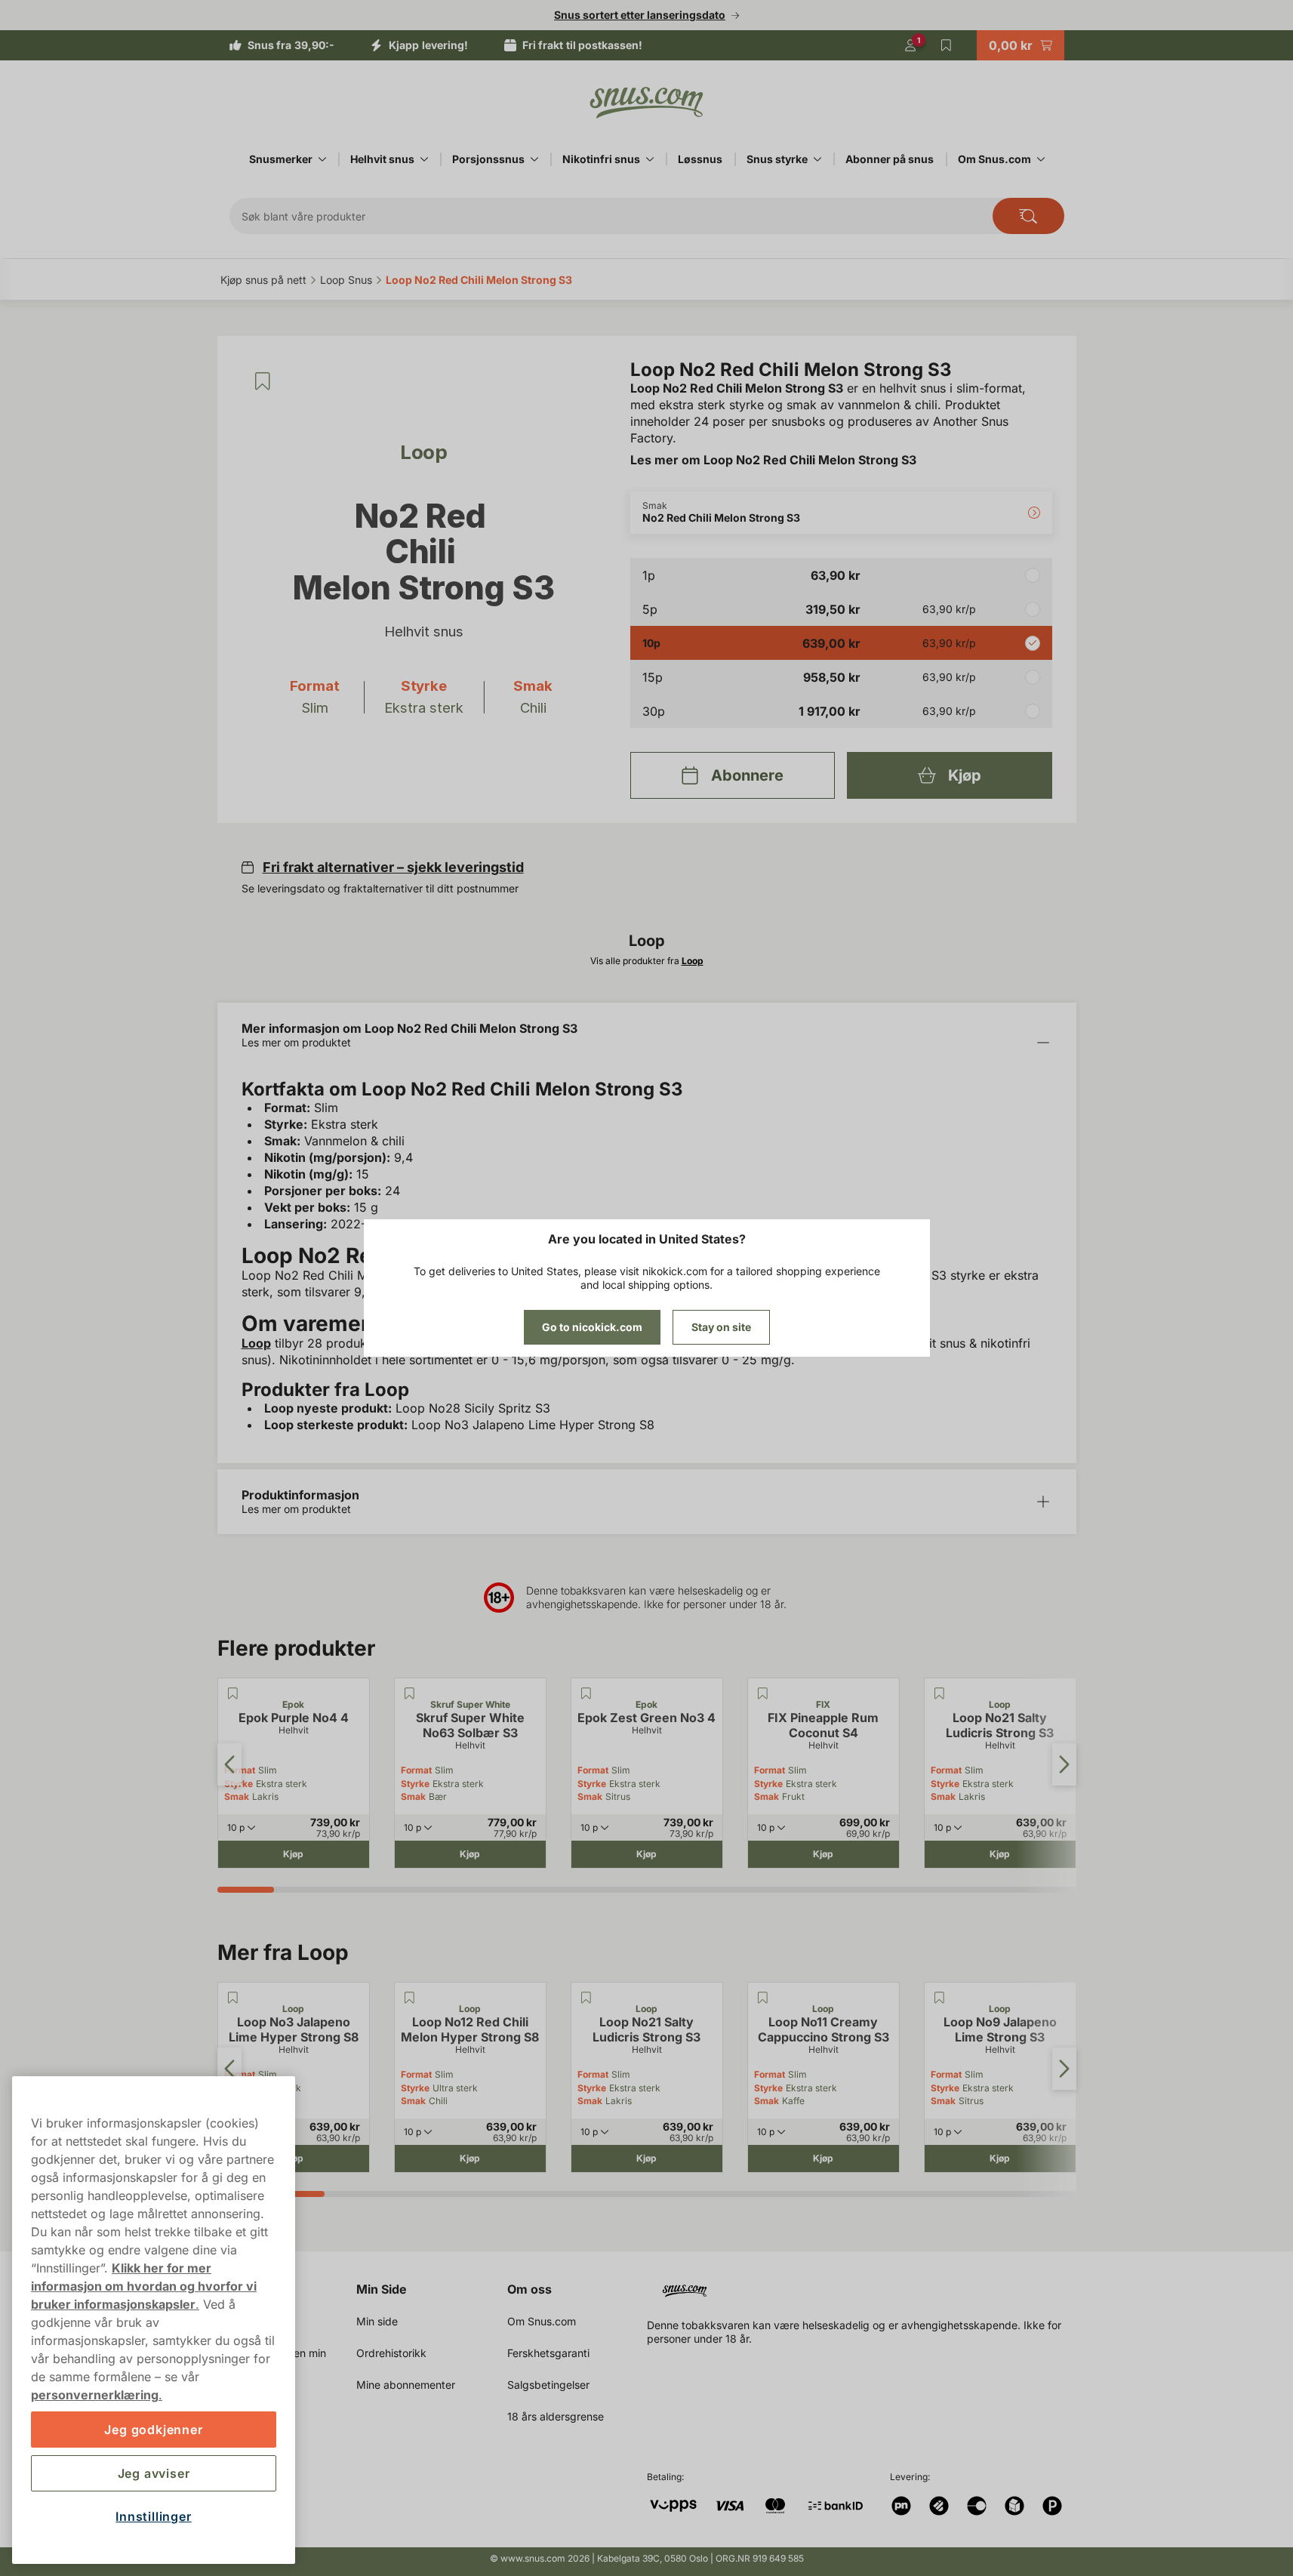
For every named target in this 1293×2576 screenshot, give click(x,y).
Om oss (530, 2289)
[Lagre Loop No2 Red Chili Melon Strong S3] (263, 381)
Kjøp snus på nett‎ (263, 280)
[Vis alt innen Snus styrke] (817, 159)
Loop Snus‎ (346, 280)
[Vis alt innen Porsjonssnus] (534, 159)
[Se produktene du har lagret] (947, 45)
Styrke (415, 1784)
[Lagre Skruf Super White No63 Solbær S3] (410, 1693)
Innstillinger (153, 2516)
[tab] (246, 1890)
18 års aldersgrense (556, 2416)
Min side (377, 2321)
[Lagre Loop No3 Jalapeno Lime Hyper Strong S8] (233, 1998)
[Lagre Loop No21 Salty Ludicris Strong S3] (940, 1693)
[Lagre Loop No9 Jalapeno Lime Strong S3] (940, 1998)
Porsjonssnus (488, 159)
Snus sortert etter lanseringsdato (640, 15)
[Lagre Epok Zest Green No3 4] (586, 1693)
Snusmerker (281, 159)
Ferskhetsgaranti (548, 2353)
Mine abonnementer (406, 2385)
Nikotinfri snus (601, 159)
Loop (256, 1343)
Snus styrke (777, 159)
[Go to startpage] (647, 103)
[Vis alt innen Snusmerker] (322, 159)
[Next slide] (1064, 1764)
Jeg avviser (154, 2473)
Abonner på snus (890, 159)
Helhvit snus (382, 159)
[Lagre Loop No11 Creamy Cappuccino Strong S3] (763, 1998)
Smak (237, 1796)
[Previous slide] (229, 1764)
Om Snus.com (994, 159)
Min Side (382, 2289)
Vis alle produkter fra (647, 961)
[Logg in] (910, 45)
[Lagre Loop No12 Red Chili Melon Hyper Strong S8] (410, 1998)
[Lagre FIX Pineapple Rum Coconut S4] (763, 1693)
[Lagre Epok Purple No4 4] (233, 1693)
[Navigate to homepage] (868, 2285)
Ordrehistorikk (391, 2353)
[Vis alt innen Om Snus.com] (1041, 159)
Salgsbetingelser (548, 2385)
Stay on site (721, 1327)
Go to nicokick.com (592, 1327)
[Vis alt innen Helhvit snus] (424, 159)
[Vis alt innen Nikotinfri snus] (650, 159)
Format (416, 1770)
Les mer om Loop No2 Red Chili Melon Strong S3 (773, 460)
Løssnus (700, 159)
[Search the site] (1028, 216)
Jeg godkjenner (153, 2430)
